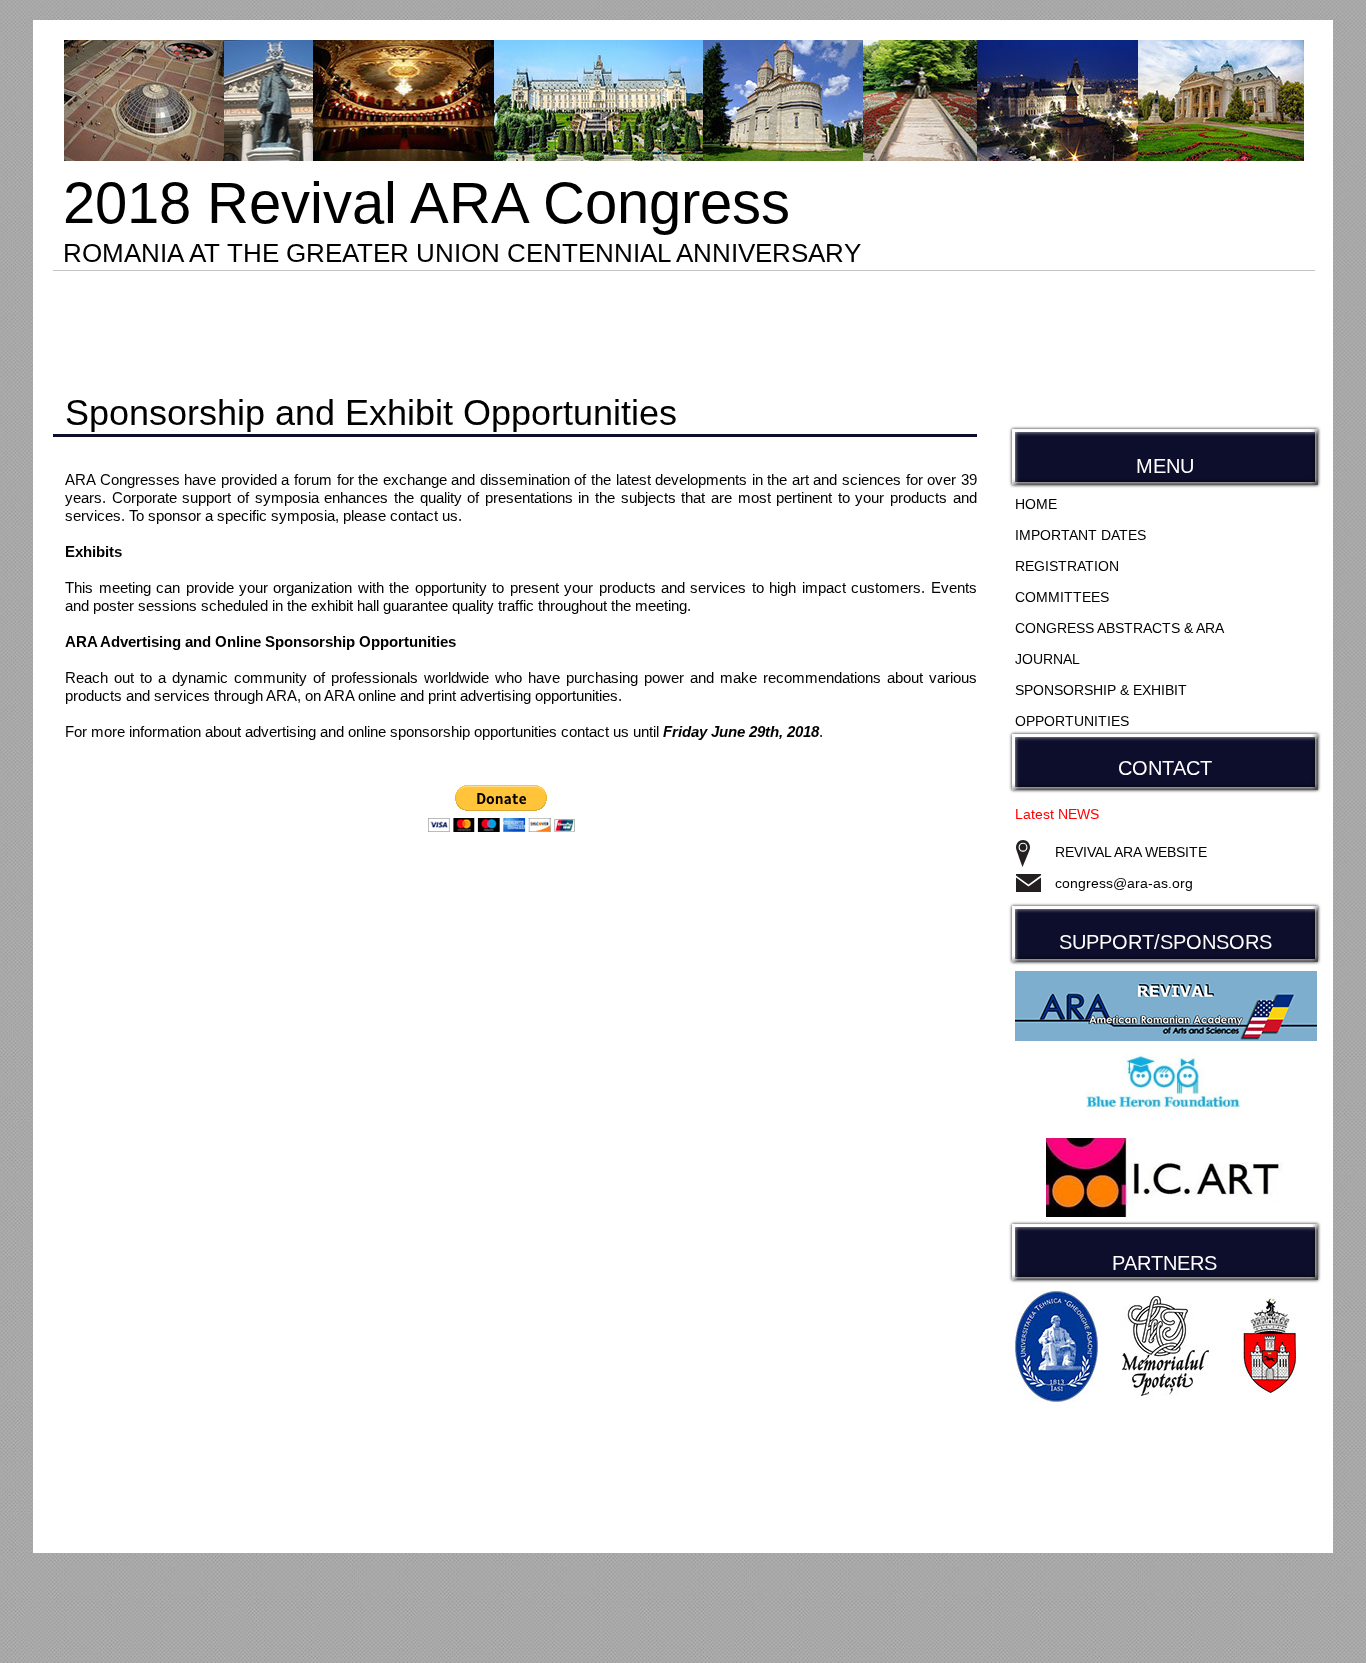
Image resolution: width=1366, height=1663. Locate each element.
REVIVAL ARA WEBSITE (1131, 852)
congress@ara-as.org (1124, 883)
